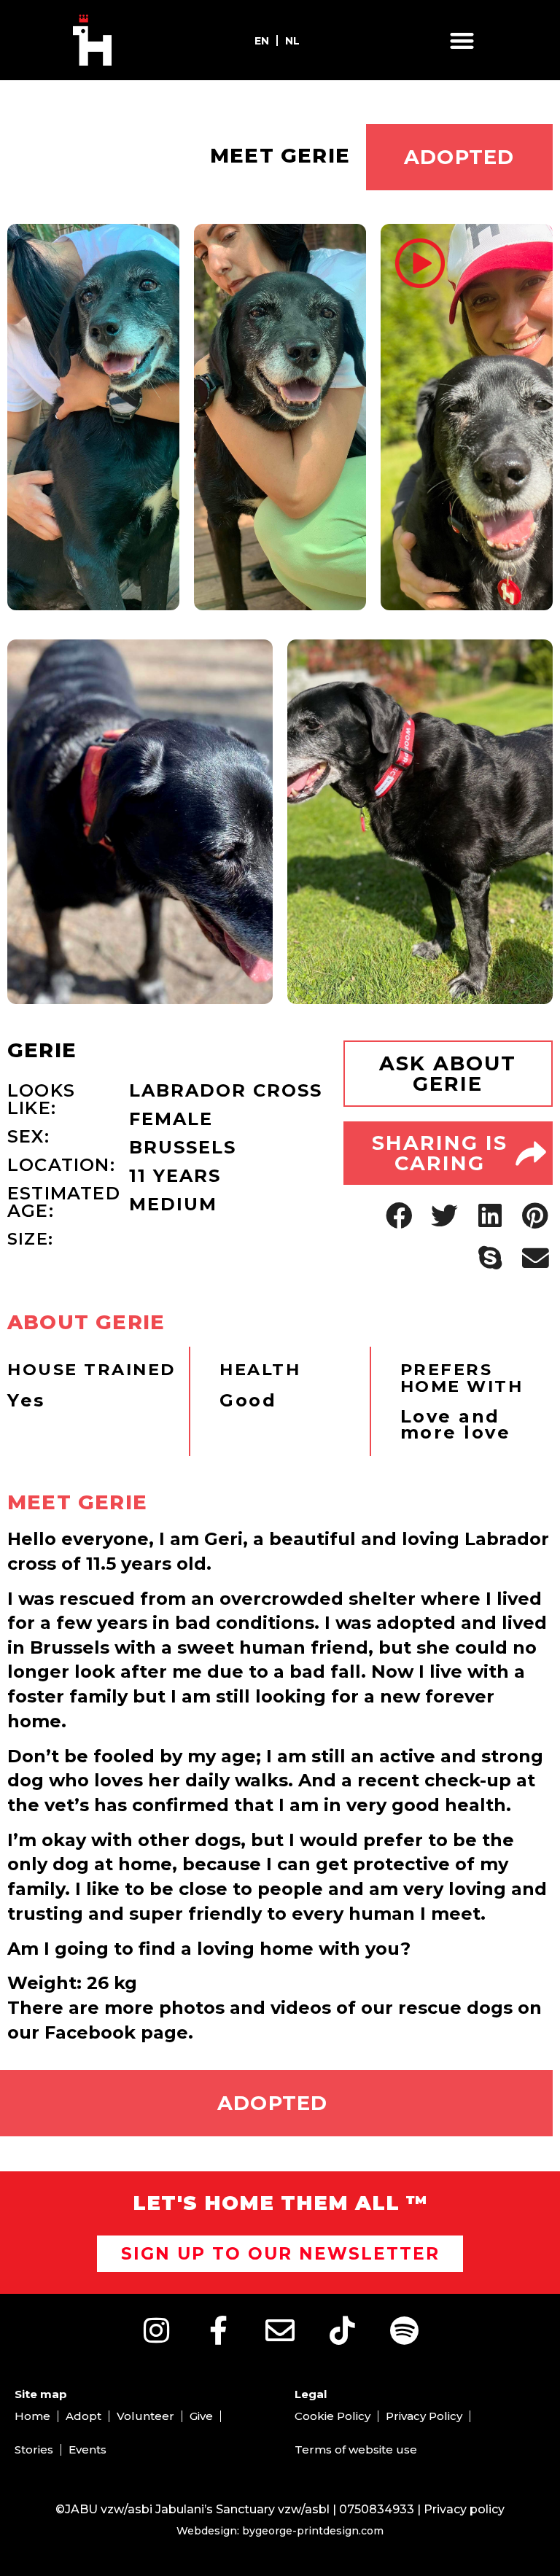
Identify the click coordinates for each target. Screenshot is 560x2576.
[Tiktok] (342, 2330)
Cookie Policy (332, 2416)
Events (87, 2449)
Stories (34, 2449)
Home (32, 2416)
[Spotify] (404, 2330)
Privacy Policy (424, 2416)
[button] (462, 40)
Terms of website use (356, 2449)
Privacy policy (464, 2509)
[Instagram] (156, 2330)
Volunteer (145, 2416)
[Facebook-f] (218, 2330)
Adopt (83, 2416)
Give (201, 2416)
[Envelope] (280, 2330)
